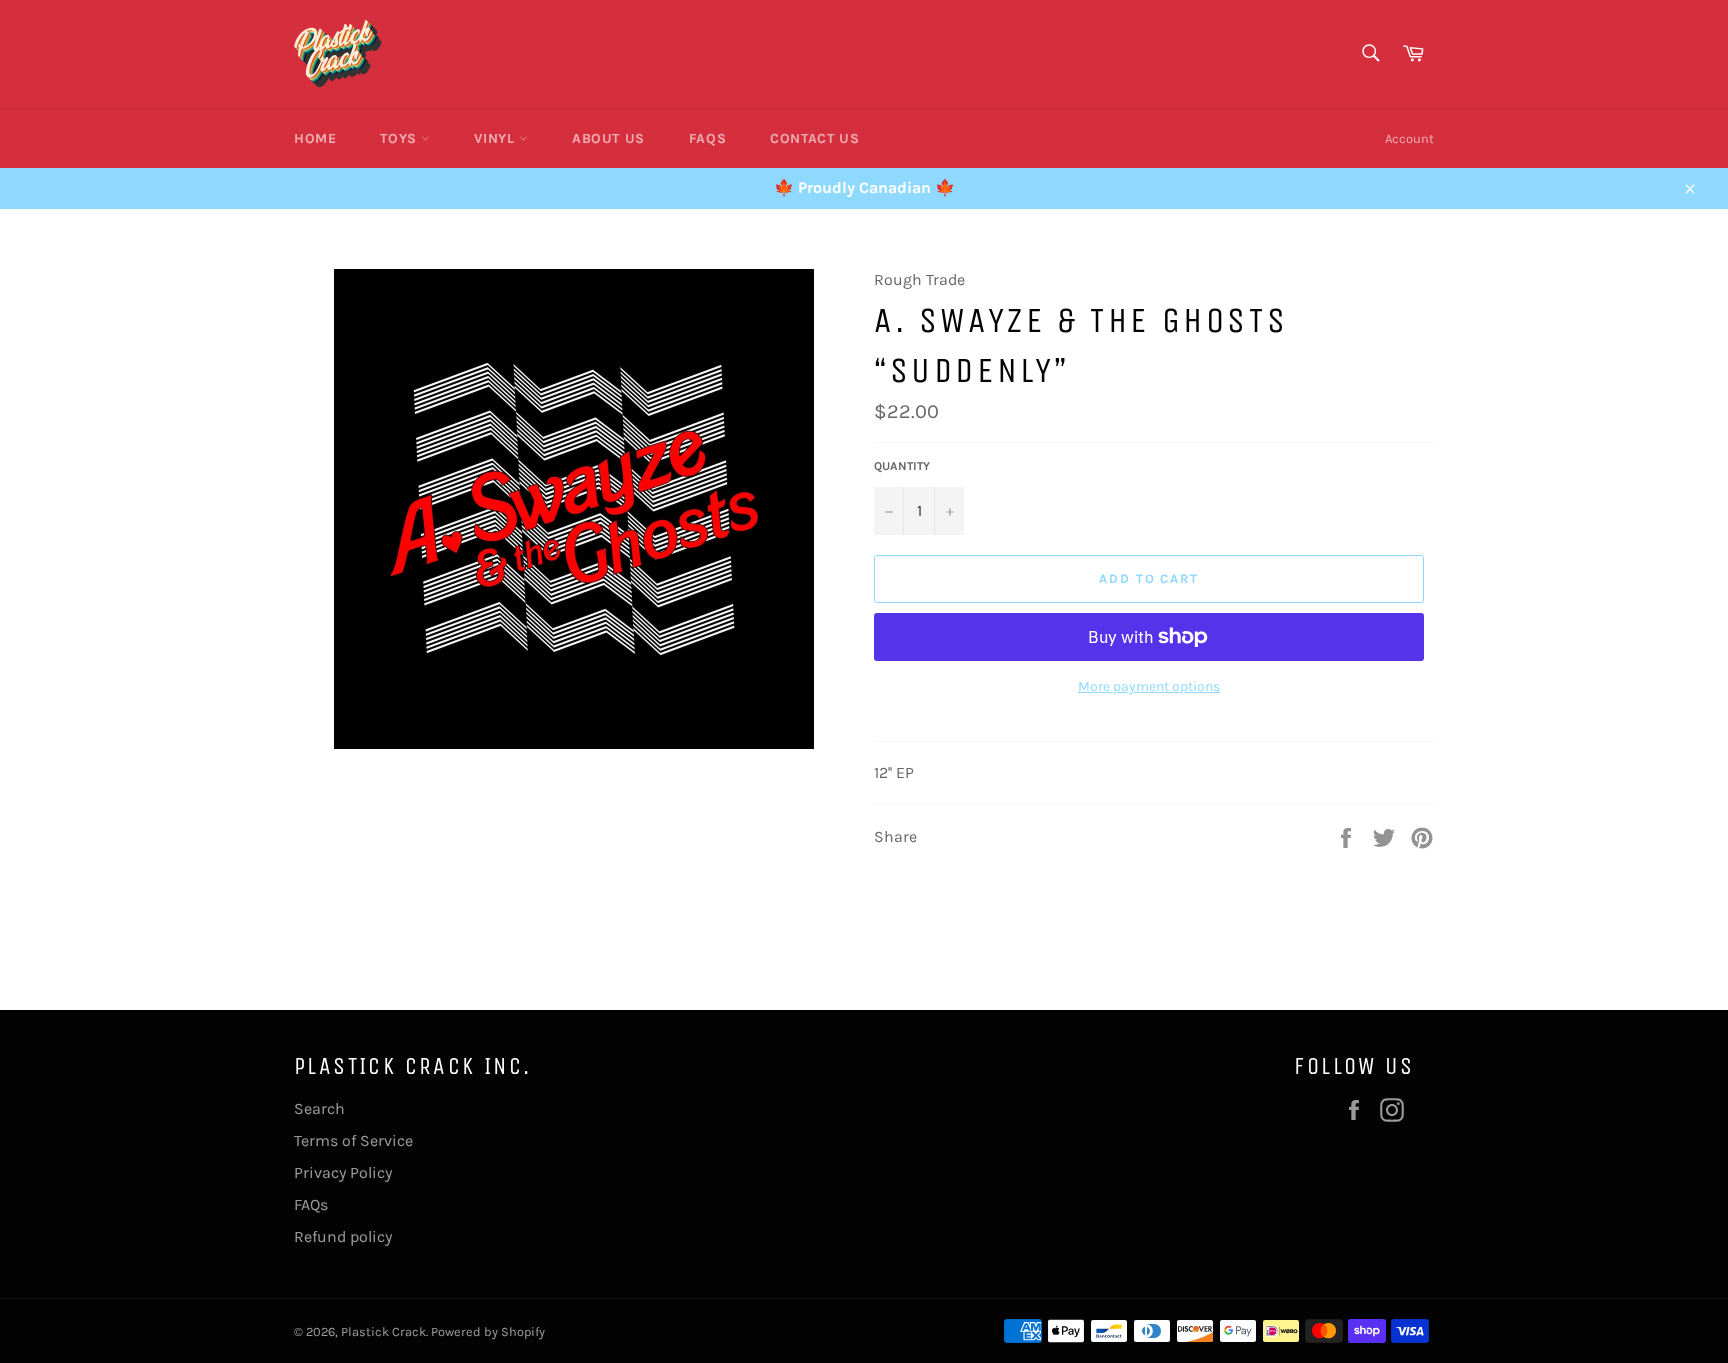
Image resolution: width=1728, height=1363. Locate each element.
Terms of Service (353, 1140)
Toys (400, 138)
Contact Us (814, 138)
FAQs (707, 138)
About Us (608, 138)
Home (315, 138)
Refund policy (343, 1236)
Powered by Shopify (488, 1331)
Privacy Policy (343, 1172)
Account (1409, 138)
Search (319, 1108)
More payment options (1149, 686)
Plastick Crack (383, 1331)
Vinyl (496, 138)
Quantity (902, 466)
